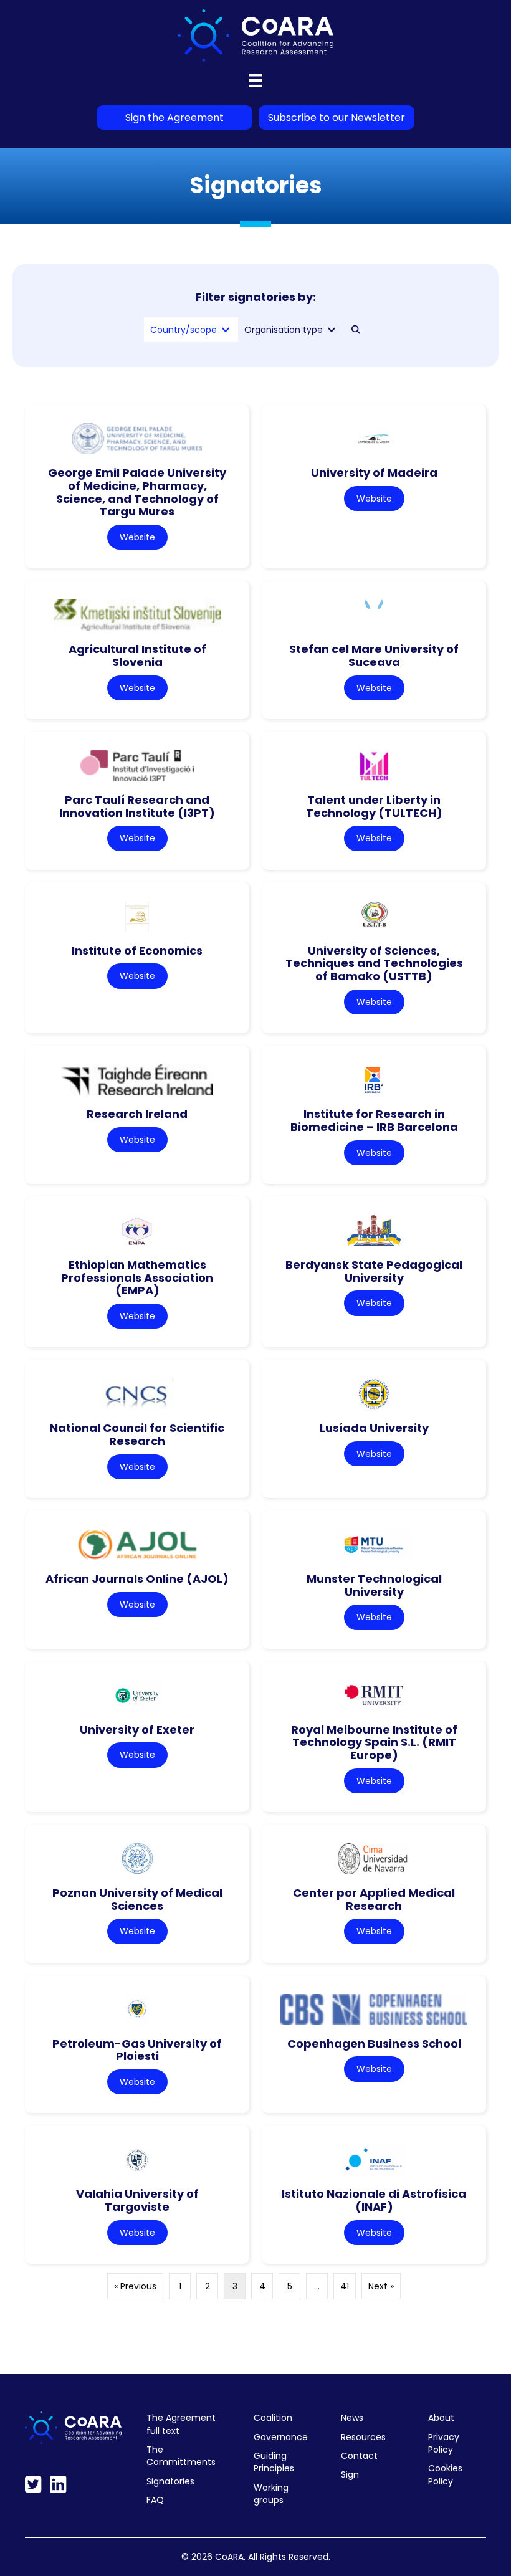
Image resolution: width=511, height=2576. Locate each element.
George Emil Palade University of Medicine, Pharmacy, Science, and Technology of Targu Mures (137, 492)
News (352, 2418)
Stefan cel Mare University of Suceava (374, 656)
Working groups (271, 2494)
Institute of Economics (137, 951)
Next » (381, 2286)
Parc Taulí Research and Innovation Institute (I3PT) (137, 806)
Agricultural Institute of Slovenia (137, 656)
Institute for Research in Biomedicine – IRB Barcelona (374, 1120)
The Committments (181, 2456)
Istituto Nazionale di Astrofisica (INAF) (374, 2200)
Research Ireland (137, 1114)
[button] (356, 330)
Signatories (170, 2481)
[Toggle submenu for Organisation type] (332, 330)
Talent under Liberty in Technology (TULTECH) (374, 806)
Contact (359, 2456)
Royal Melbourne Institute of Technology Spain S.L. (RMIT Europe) (374, 1742)
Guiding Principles (274, 2462)
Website (137, 537)
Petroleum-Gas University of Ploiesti (137, 2050)
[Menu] (255, 80)
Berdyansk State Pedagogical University (374, 1271)
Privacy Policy (444, 2443)
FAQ (155, 2500)
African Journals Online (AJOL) (137, 1579)
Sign (350, 2474)
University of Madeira (374, 473)
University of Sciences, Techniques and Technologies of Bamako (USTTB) (374, 963)
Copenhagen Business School (374, 2044)
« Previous (135, 2286)
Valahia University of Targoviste (137, 2200)
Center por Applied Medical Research (374, 1899)
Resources (363, 2437)
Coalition (273, 2418)
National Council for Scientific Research (137, 1434)
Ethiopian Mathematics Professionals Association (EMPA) (137, 1277)
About (441, 2418)
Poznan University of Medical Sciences (137, 1899)
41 (345, 2286)
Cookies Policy (445, 2474)
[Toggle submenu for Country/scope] (226, 330)
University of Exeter (137, 1729)
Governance (281, 2437)
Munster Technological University (374, 1585)
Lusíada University (374, 1428)
